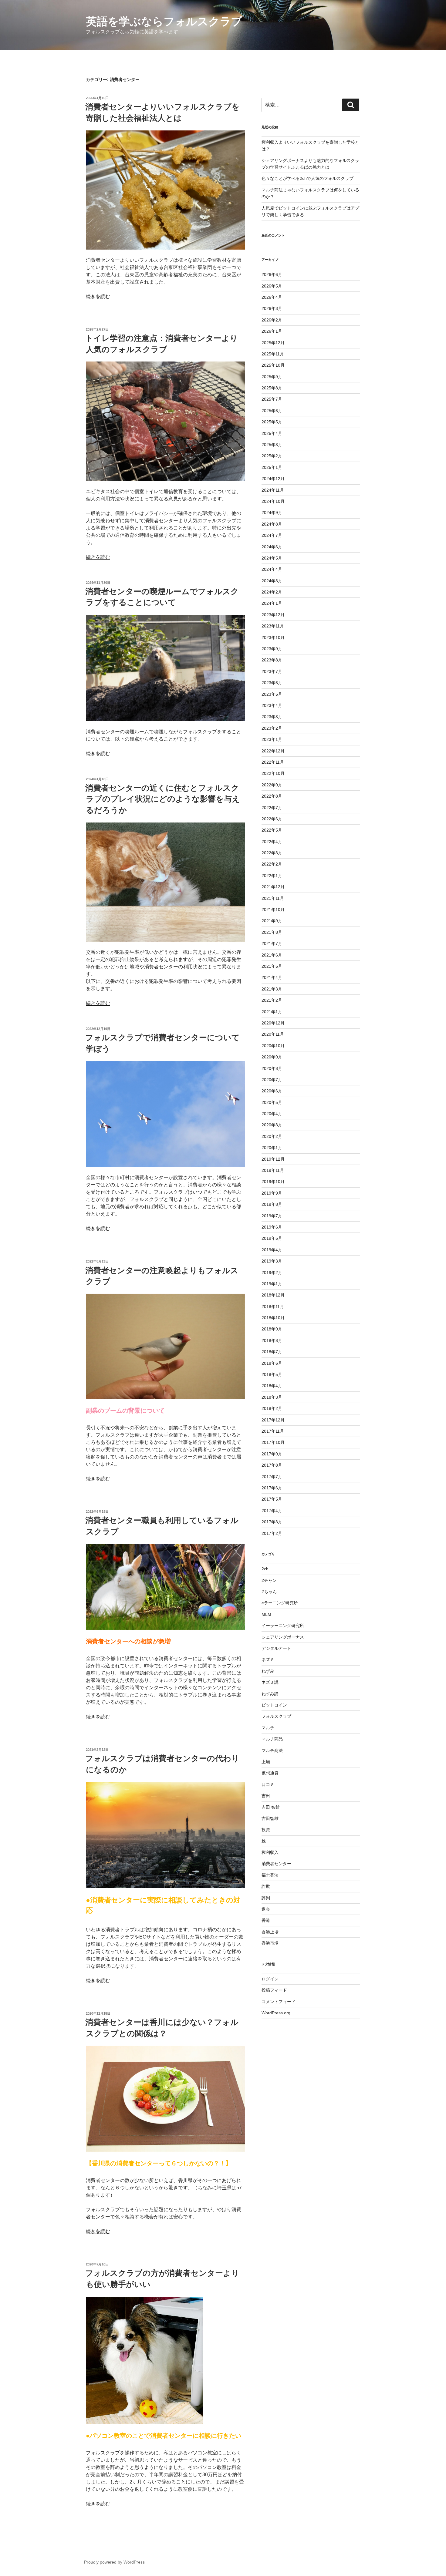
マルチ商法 (272, 1750)
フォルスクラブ (276, 1716)
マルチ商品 (272, 1739)
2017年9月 (272, 1454)
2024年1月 (272, 603)
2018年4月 (272, 1386)
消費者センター (276, 1864)
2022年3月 (272, 853)
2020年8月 (272, 1068)
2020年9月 (272, 1057)
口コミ (268, 1784)
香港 (266, 1920)
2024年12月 (273, 479)
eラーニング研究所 (280, 1603)
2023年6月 (272, 683)
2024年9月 (272, 513)
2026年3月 (272, 308)
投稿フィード (274, 1990)
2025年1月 (272, 467)
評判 (266, 1898)
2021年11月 (273, 898)
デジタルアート (276, 1648)
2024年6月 (272, 547)
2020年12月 (273, 1023)
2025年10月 (273, 365)
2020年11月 (273, 1034)
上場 (266, 1762)
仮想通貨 (270, 1773)
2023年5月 (272, 694)
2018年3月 (272, 1397)
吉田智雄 (270, 1818)
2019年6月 (272, 1227)
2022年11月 (273, 762)
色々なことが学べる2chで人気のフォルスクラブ (307, 178)
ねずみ (268, 1671)
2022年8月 (272, 796)
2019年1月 (272, 1284)
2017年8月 (272, 1465)
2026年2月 (272, 320)
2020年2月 (272, 1136)
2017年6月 (272, 1488)
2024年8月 (272, 524)
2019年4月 (272, 1250)
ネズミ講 (270, 1682)
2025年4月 (272, 433)
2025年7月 (272, 399)
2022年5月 (272, 830)
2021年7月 (272, 943)
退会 (266, 1909)
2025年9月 (272, 377)
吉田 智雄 (271, 1807)
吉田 (266, 1796)
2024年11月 (273, 490)
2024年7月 (272, 535)
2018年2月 (272, 1408)
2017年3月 (272, 1522)
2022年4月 (272, 842)
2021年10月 (273, 910)
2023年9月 (272, 649)
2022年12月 (273, 751)
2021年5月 (272, 966)
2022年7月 (272, 808)
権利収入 (270, 1852)
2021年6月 (272, 955)
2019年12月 (273, 1159)
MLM (266, 1614)
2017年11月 (273, 1431)
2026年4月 (272, 297)
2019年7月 (272, 1216)
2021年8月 (272, 932)
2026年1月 (272, 331)
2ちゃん (269, 1592)
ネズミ (268, 1660)
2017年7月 (272, 1477)
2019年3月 (272, 1261)
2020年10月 (273, 1046)
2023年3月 (272, 717)
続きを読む (98, 296)
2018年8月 (272, 1340)
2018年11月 (273, 1306)
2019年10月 (273, 1182)
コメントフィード (279, 2002)
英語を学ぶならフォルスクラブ (164, 21)
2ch (265, 1569)
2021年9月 (272, 921)
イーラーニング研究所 (283, 1626)
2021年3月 (272, 989)
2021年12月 (273, 887)
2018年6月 (272, 1363)
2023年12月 (273, 615)
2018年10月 (273, 1318)
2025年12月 (273, 343)
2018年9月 (272, 1329)
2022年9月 (272, 785)
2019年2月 (272, 1273)
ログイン (270, 1979)
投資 (266, 1830)
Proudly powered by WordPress (114, 2562)
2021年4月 (272, 977)
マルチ (268, 1728)
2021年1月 (272, 1012)
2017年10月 (273, 1442)
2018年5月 (272, 1374)
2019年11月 (273, 1170)
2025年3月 (272, 445)
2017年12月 (273, 1420)
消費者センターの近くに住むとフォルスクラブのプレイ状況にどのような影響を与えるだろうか (163, 799)
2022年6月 (272, 819)
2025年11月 (273, 354)
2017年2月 (272, 1533)
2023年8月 (272, 660)
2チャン (269, 1580)
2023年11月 (273, 626)
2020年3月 (272, 1125)
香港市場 (270, 1943)
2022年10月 (273, 773)
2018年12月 (273, 1295)
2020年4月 (272, 1114)
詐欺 (266, 1886)
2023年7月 (272, 671)
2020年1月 (272, 1148)
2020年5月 (272, 1102)
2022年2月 (272, 864)
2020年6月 (272, 1091)
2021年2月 (272, 1000)
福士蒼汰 (270, 1875)
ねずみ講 (270, 1694)
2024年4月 (272, 569)
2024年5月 (272, 558)
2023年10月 (273, 637)
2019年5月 (272, 1238)
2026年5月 (272, 286)
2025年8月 (272, 388)
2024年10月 (273, 501)
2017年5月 (272, 1499)
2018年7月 (272, 1352)
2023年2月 (272, 728)
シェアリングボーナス (283, 1637)
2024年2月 (272, 592)
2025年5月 (272, 422)
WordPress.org (276, 2013)
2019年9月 (272, 1193)
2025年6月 (272, 411)
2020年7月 (272, 1080)
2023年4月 (272, 705)
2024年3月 (272, 581)
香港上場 (270, 1932)
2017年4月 (272, 1511)
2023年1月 (272, 739)
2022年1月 (272, 876)
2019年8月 (272, 1204)
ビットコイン (274, 1705)
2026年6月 (272, 274)
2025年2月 (272, 456)
